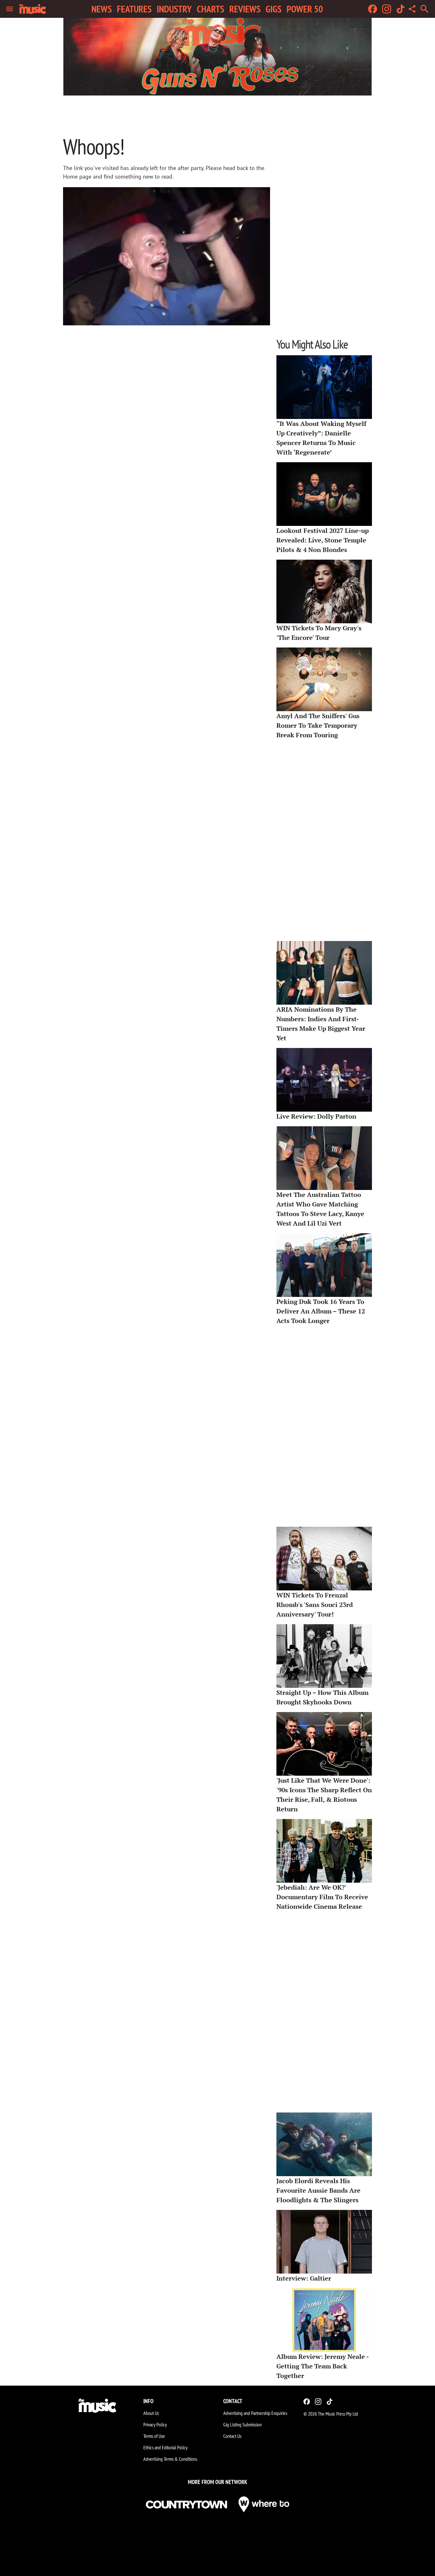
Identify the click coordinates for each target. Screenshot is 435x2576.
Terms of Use (154, 2436)
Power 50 (305, 9)
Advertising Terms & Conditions (170, 2459)
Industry (174, 9)
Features (134, 9)
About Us (151, 2413)
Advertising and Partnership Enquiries (255, 2413)
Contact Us (232, 2436)
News (102, 9)
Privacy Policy (155, 2424)
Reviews (245, 9)
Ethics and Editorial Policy (165, 2447)
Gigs (274, 9)
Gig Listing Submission (242, 2424)
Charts (210, 9)
